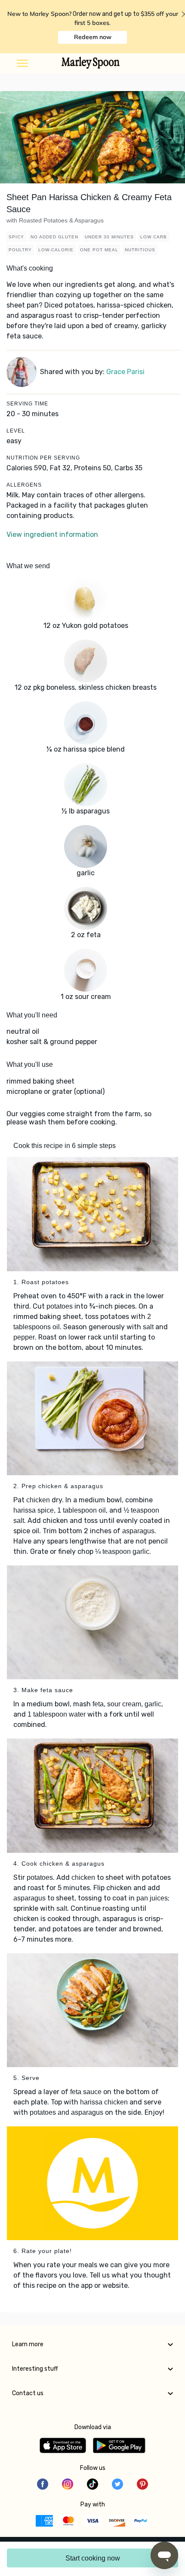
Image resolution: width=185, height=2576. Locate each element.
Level (16, 431)
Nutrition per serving (43, 458)
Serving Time (27, 404)
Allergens (24, 485)
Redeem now (93, 37)
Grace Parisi (125, 372)
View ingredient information (52, 534)
